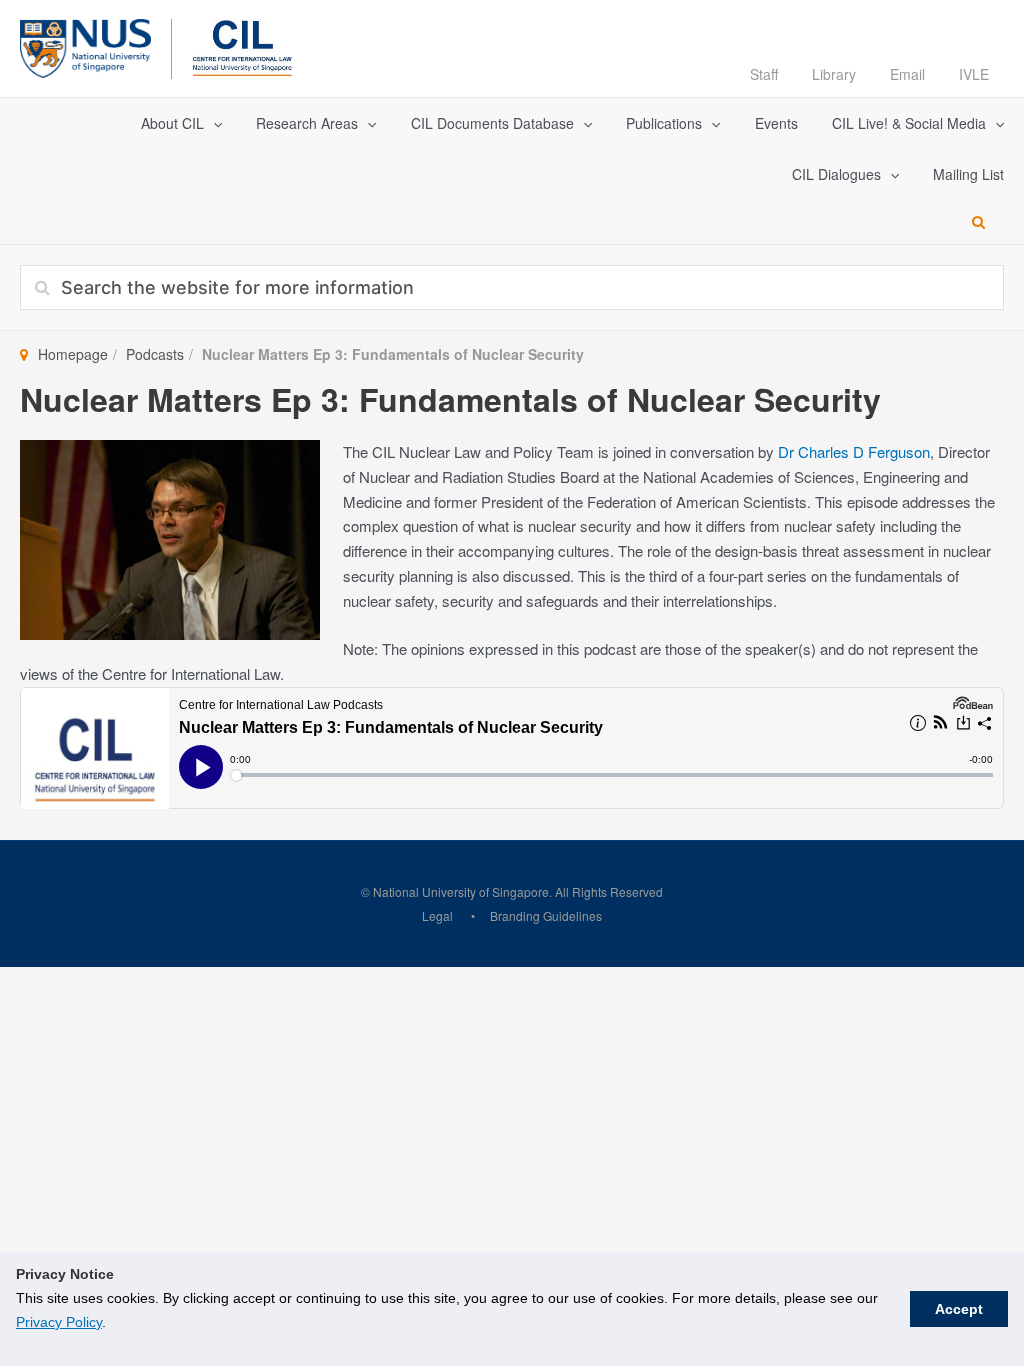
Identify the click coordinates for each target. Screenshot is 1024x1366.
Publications (664, 123)
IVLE (974, 74)
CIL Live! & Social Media (909, 123)
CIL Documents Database (492, 123)
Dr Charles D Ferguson (854, 451)
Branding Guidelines (546, 915)
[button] (213, 123)
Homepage (73, 354)
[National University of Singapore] (85, 45)
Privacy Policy (59, 1322)
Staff (764, 74)
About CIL (172, 123)
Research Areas (307, 123)
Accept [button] (959, 1309)
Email (907, 74)
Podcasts (155, 354)
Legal (437, 915)
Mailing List (968, 174)
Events (776, 123)
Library (834, 74)
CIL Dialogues (836, 174)
